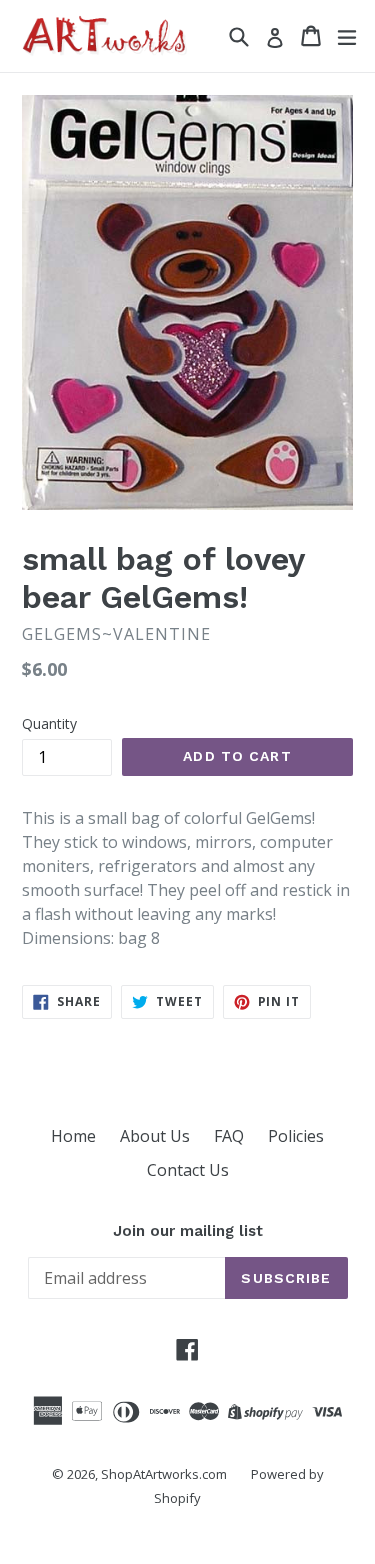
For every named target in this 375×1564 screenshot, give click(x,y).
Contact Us (188, 1170)
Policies (296, 1136)
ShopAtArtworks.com (164, 1474)
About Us (155, 1136)
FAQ (229, 1136)
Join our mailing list (188, 1231)
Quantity (49, 723)
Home (73, 1136)
